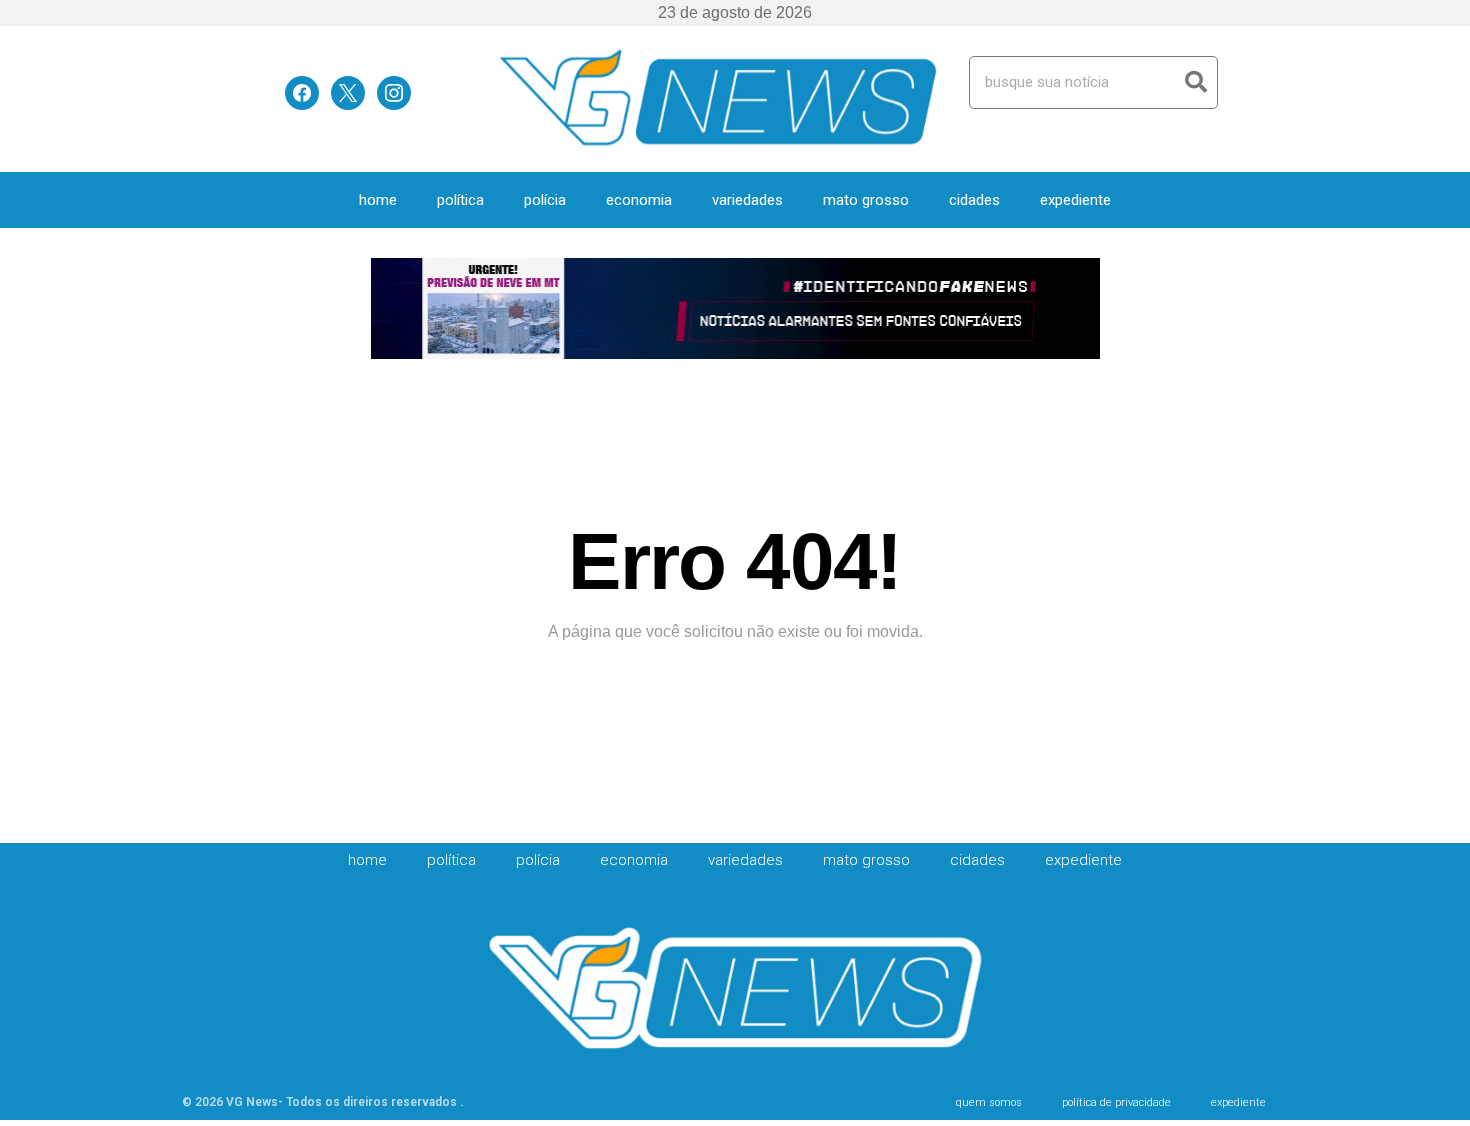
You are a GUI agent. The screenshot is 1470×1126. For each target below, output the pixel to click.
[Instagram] (394, 91)
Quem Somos (989, 1102)
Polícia (545, 200)
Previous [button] (395, 310)
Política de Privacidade (1116, 1102)
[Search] (1195, 82)
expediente (1075, 200)
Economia (639, 200)
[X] (348, 91)
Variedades (747, 200)
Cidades (974, 200)
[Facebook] (302, 91)
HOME (378, 200)
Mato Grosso (866, 200)
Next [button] (1076, 310)
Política (460, 200)
